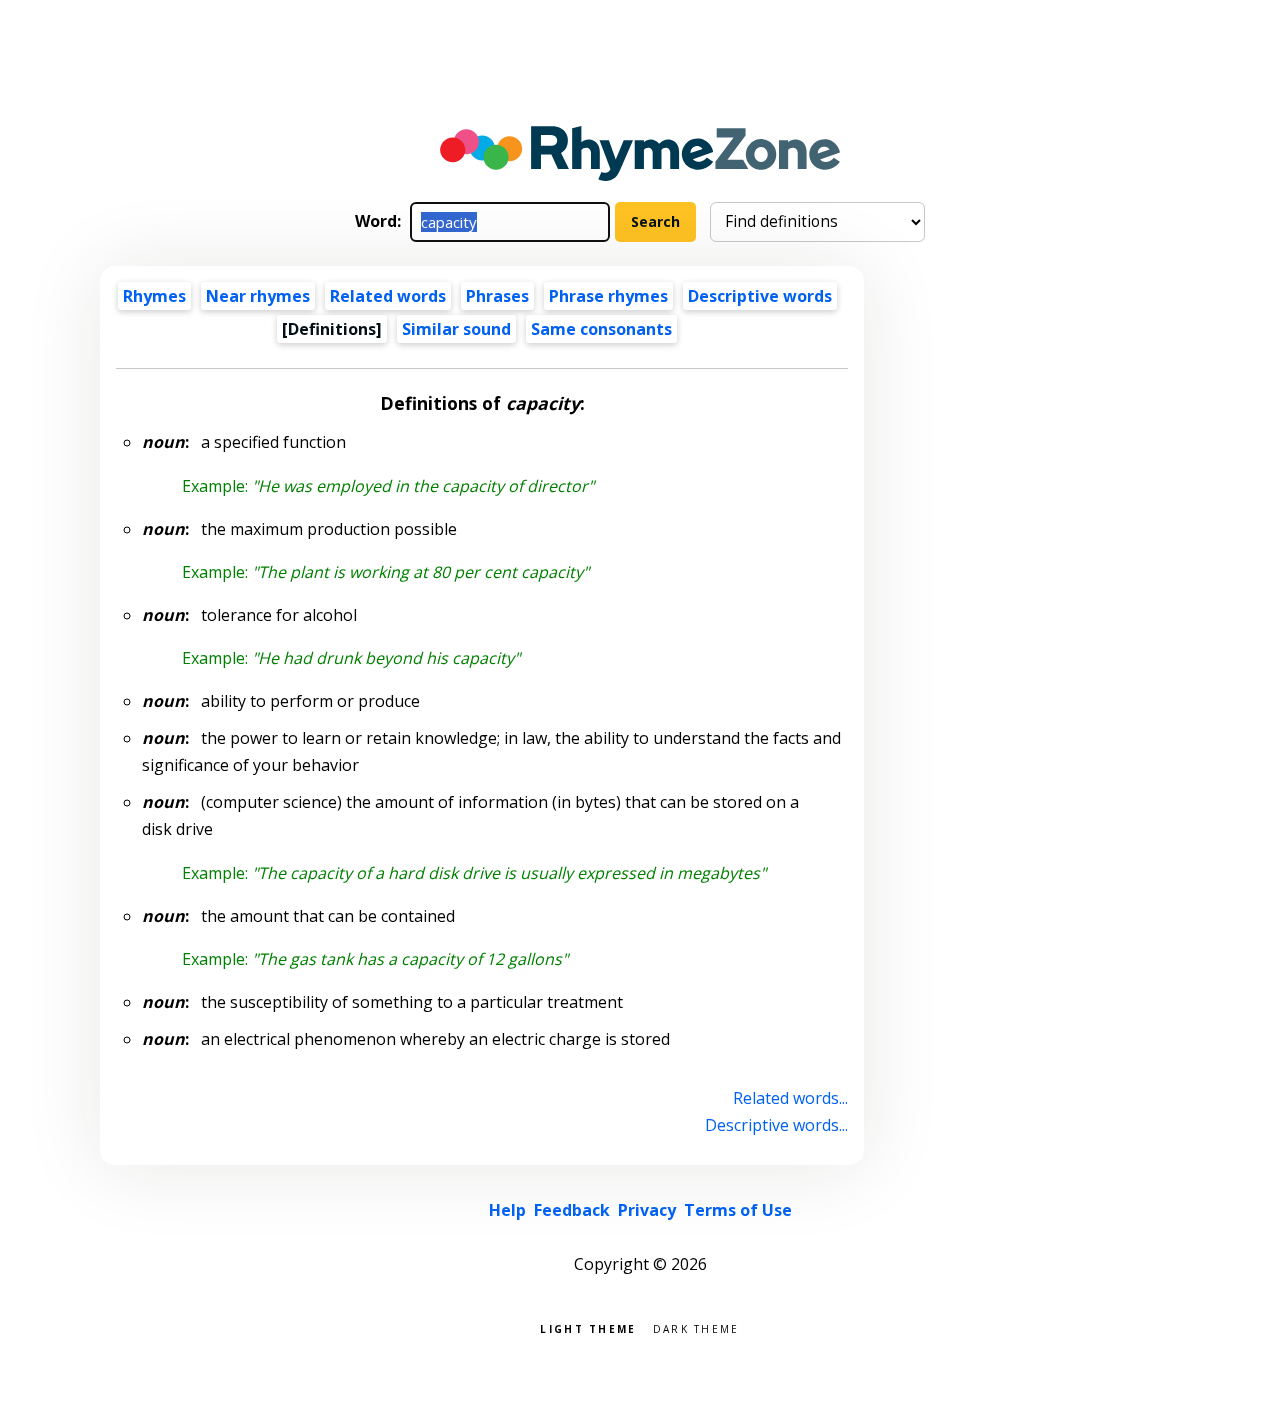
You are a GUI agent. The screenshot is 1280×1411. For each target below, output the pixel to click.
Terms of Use (738, 1210)
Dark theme (696, 1327)
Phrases (497, 296)
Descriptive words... (776, 1125)
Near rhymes (258, 296)
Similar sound (456, 329)
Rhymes (154, 296)
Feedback (572, 1210)
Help (507, 1210)
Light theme (588, 1327)
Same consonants (601, 329)
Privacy (647, 1210)
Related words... (790, 1098)
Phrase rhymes (608, 296)
